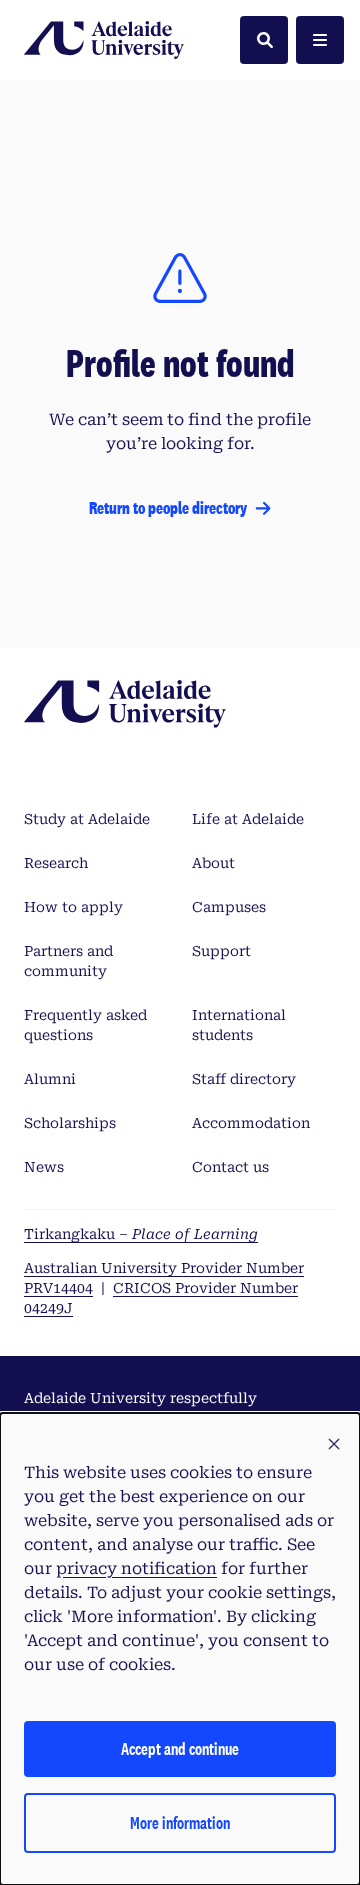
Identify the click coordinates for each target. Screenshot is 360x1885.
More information (180, 1822)
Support (221, 951)
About (213, 863)
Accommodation (251, 1123)
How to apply (73, 907)
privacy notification (136, 1568)
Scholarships (70, 1123)
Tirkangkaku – (141, 1234)
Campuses (229, 907)
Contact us (230, 1167)
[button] (334, 1445)
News (44, 1167)
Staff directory (244, 1079)
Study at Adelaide (87, 819)
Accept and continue (180, 1748)
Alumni (50, 1079)
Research (56, 863)
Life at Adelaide (248, 819)
